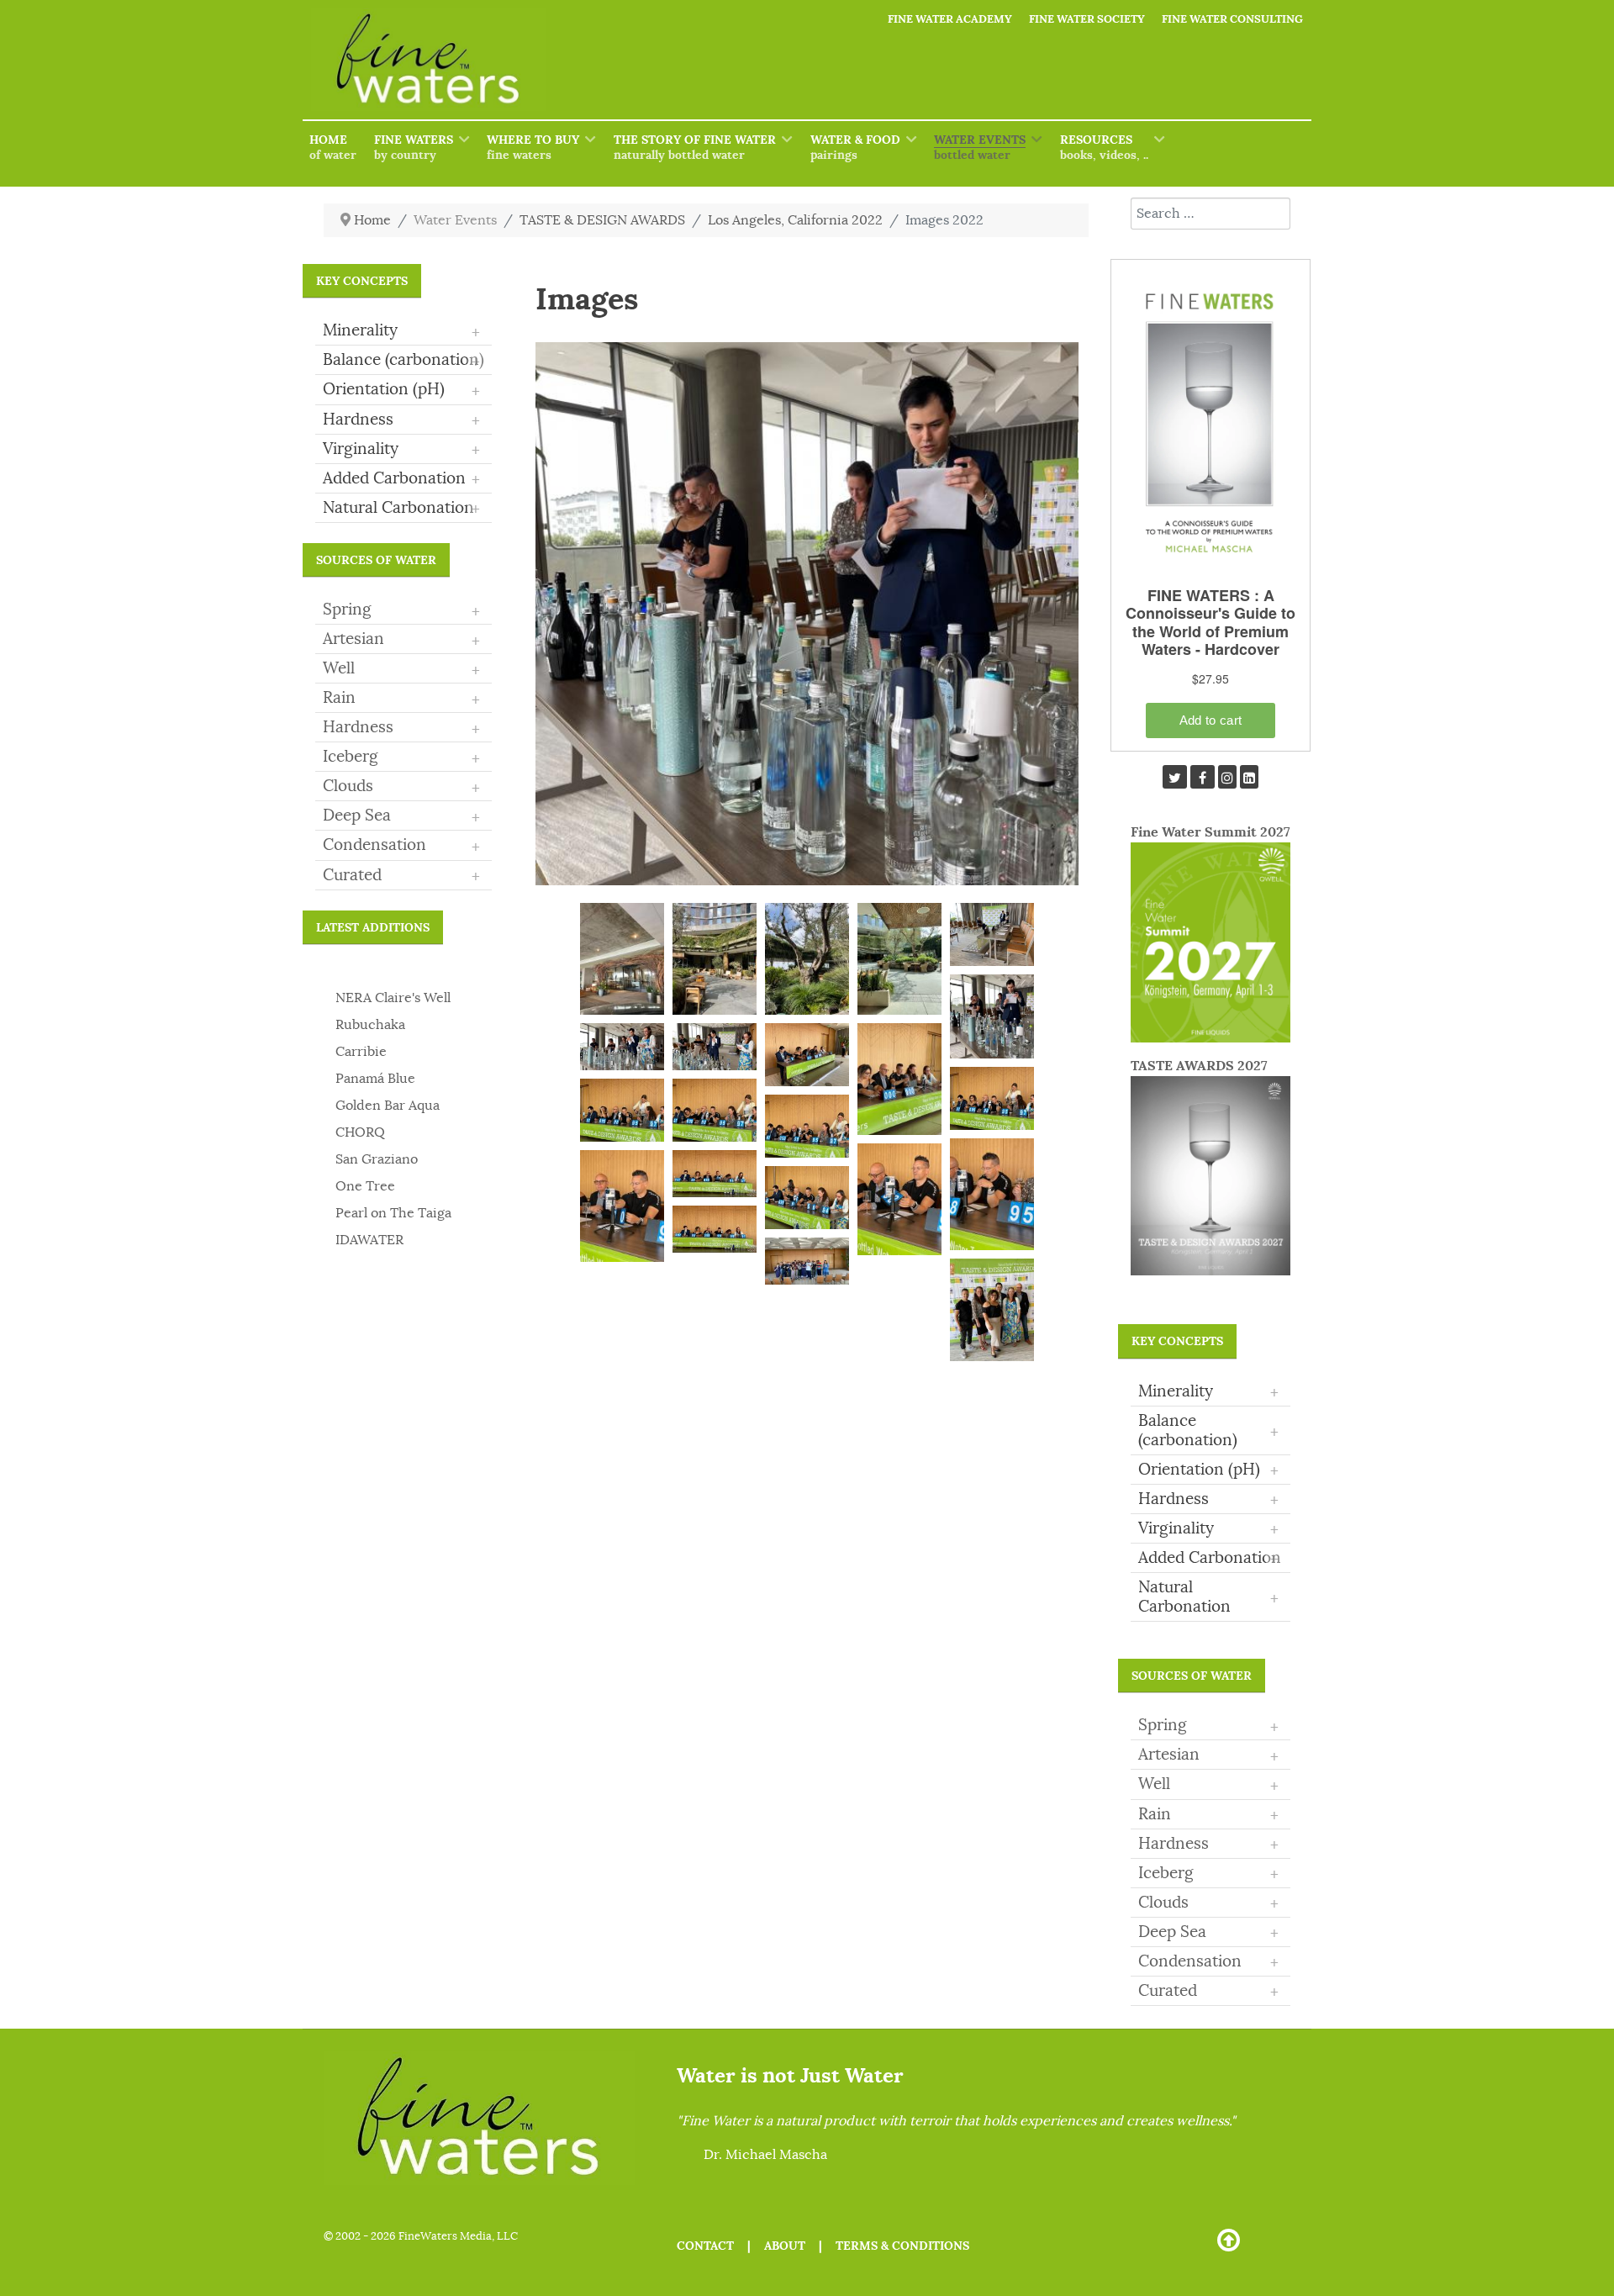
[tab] (403, 610)
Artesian (353, 639)
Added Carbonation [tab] (401, 479)
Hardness (358, 727)
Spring (347, 610)
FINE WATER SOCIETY (1087, 19)
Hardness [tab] (401, 420)
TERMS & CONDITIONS (902, 2246)
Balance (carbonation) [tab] (403, 361)
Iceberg (351, 757)
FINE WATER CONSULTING (1232, 19)
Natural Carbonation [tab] (401, 509)
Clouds (348, 786)
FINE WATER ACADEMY (950, 19)
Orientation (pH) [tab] (401, 390)
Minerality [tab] (401, 331)
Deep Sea (357, 815)
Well (339, 668)
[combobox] (1210, 214)
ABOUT (785, 2246)
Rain (339, 698)
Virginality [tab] (401, 450)
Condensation (374, 845)
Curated (352, 875)
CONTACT (705, 2246)
